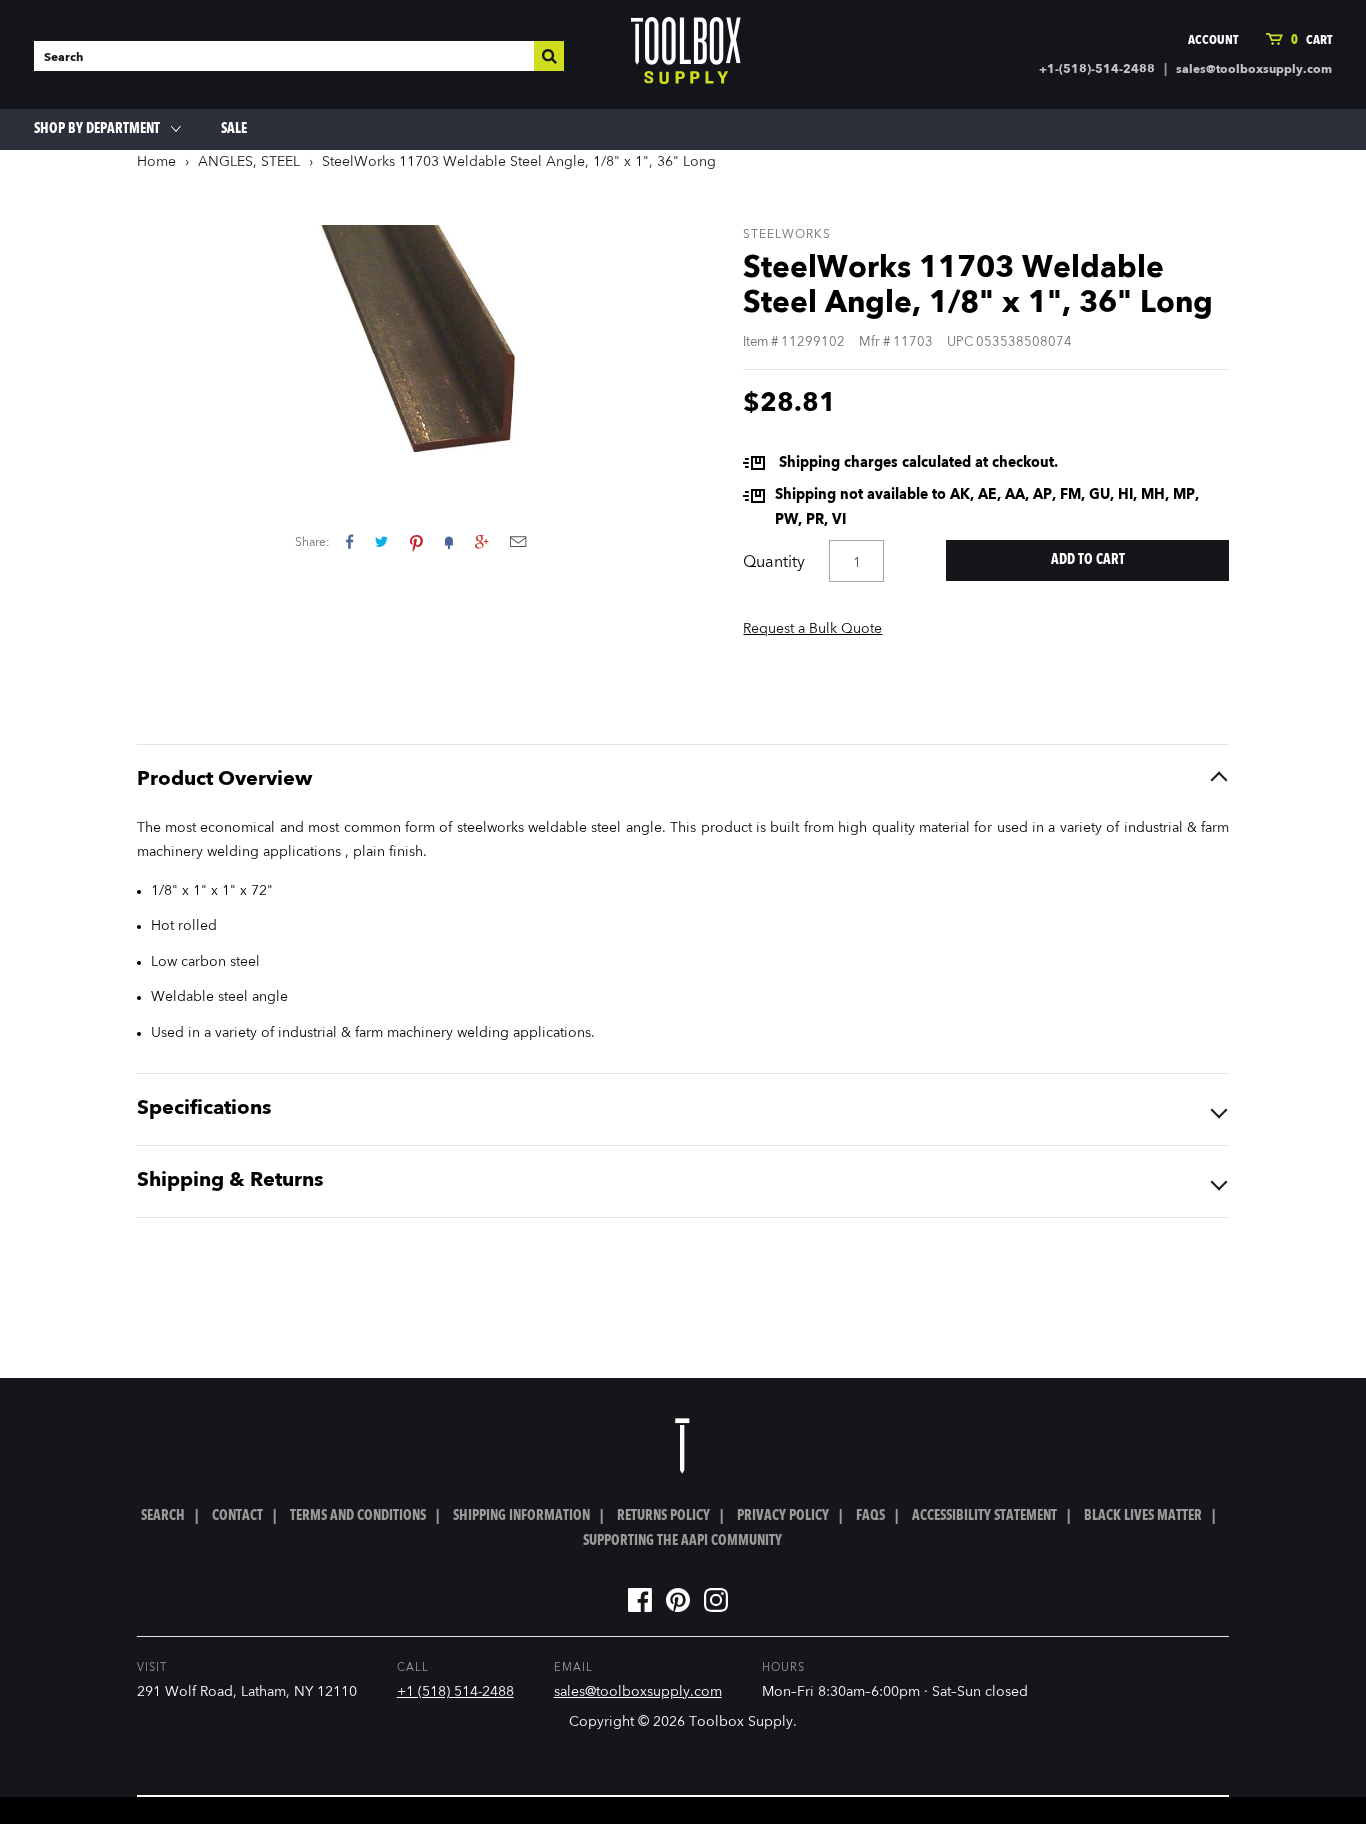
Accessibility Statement (984, 1516)
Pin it (416, 541)
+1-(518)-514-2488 (1097, 70)
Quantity (774, 563)
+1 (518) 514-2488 (455, 1692)
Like (349, 541)
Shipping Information (521, 1516)
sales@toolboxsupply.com (1254, 70)
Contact (237, 1516)
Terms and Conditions (358, 1516)
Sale (234, 129)
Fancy (449, 541)
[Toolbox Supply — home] (686, 55)
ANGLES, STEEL (249, 162)
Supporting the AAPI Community (682, 1541)
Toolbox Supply (741, 1722)
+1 (481, 541)
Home (156, 162)
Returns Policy (663, 1516)
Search (163, 1516)
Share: (312, 543)
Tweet (381, 541)
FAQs (870, 1516)
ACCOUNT (1213, 40)
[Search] (549, 56)
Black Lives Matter (1143, 1516)
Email (518, 541)
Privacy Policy (783, 1516)
